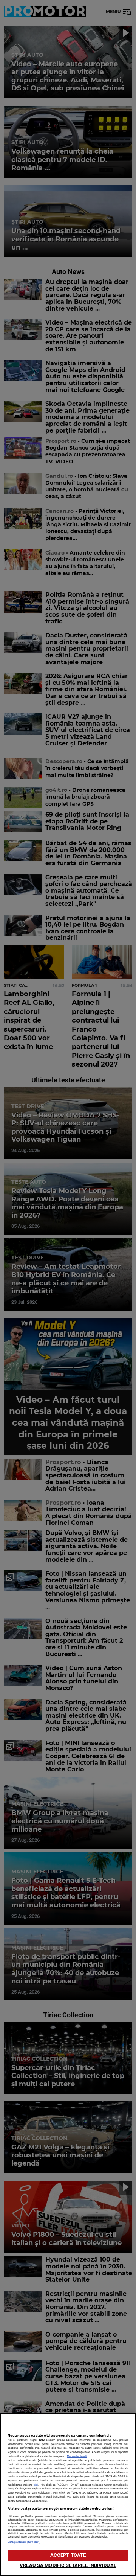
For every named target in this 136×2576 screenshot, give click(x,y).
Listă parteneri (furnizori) (24, 2542)
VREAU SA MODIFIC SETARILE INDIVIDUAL (68, 2565)
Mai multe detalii (77, 2456)
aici (36, 2485)
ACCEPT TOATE (68, 2555)
